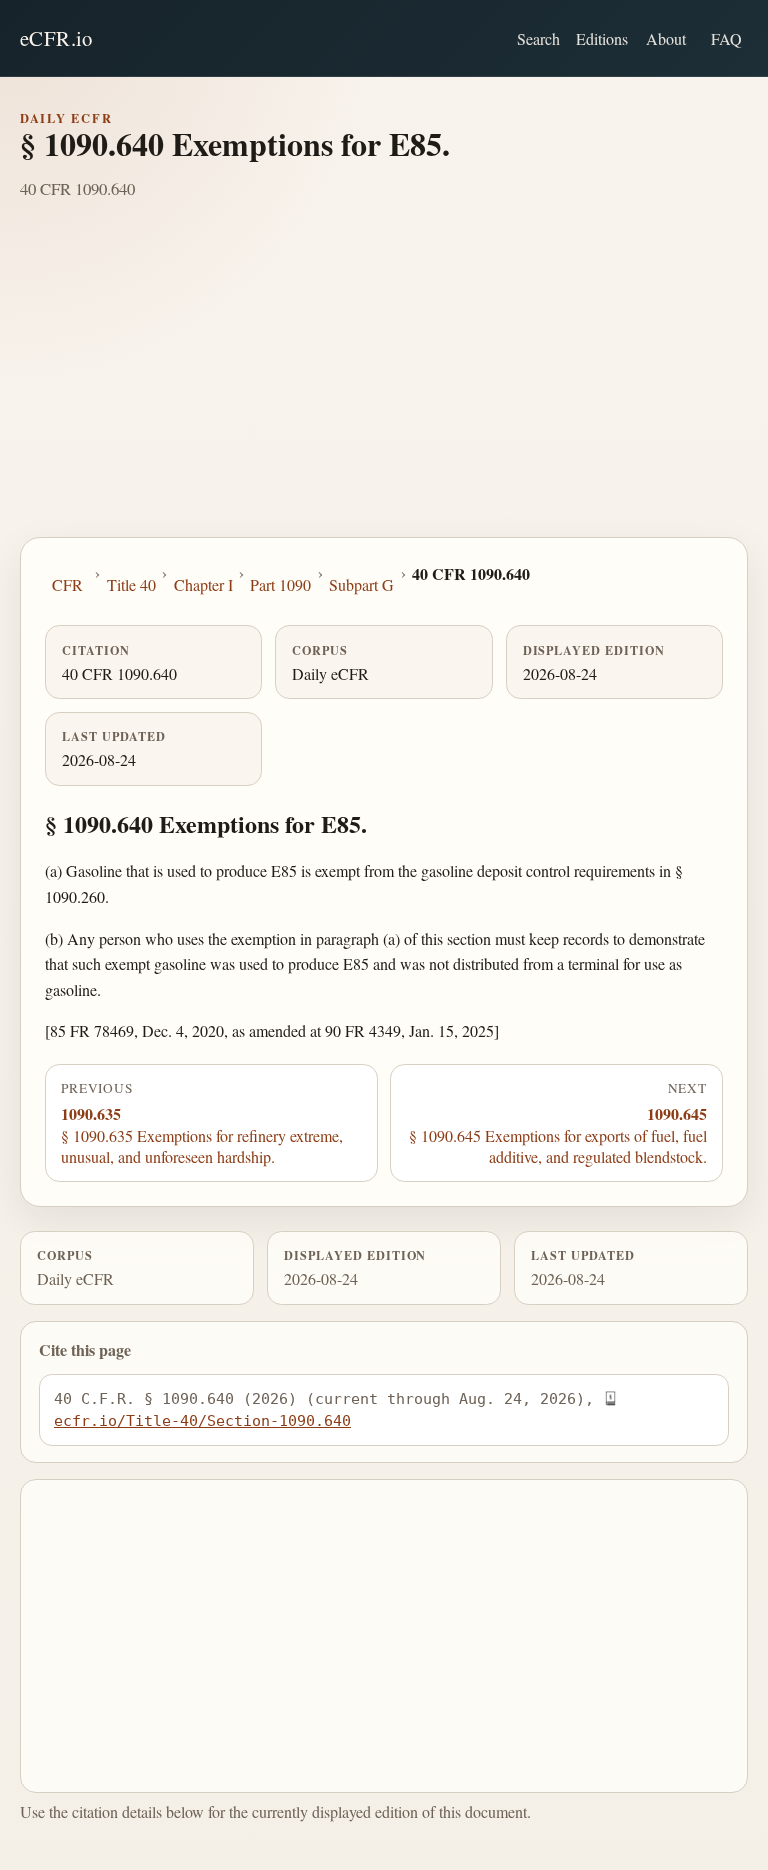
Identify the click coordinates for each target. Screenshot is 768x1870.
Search (538, 38)
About (666, 38)
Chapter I (203, 584)
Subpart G (361, 584)
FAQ (726, 38)
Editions (602, 38)
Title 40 (131, 584)
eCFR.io (56, 38)
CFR (67, 584)
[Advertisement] (384, 387)
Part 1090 (280, 584)
